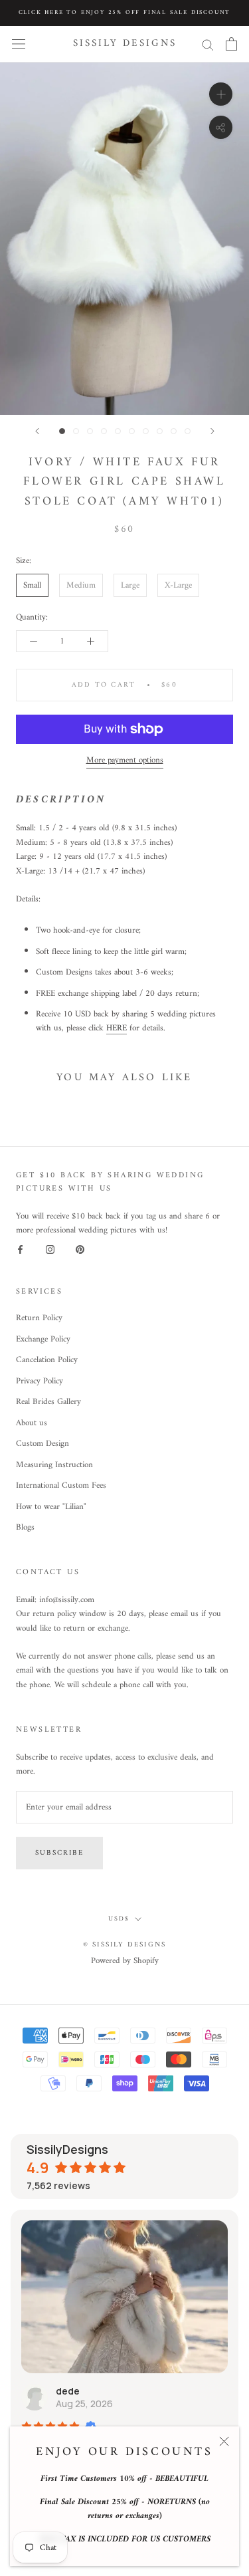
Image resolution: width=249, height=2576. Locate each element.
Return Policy (39, 1318)
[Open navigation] (19, 44)
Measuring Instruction (54, 1465)
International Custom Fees (61, 1486)
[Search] (208, 44)
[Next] (212, 431)
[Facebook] (20, 1249)
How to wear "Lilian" (51, 1507)
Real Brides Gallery (48, 1402)
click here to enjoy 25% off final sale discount (125, 13)
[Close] (224, 2441)
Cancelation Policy (47, 1360)
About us (32, 1423)
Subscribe (59, 1853)
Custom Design (42, 1444)
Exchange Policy (43, 1340)
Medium (81, 585)
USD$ (119, 1919)
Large (130, 585)
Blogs (25, 1528)
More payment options (125, 760)
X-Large (178, 585)
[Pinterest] (80, 1249)
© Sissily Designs (124, 1945)
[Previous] (37, 431)
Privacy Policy (40, 1381)
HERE (117, 1028)
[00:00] (124, 239)
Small (32, 585)
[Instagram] (50, 1249)
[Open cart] (231, 44)
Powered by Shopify (125, 1961)
